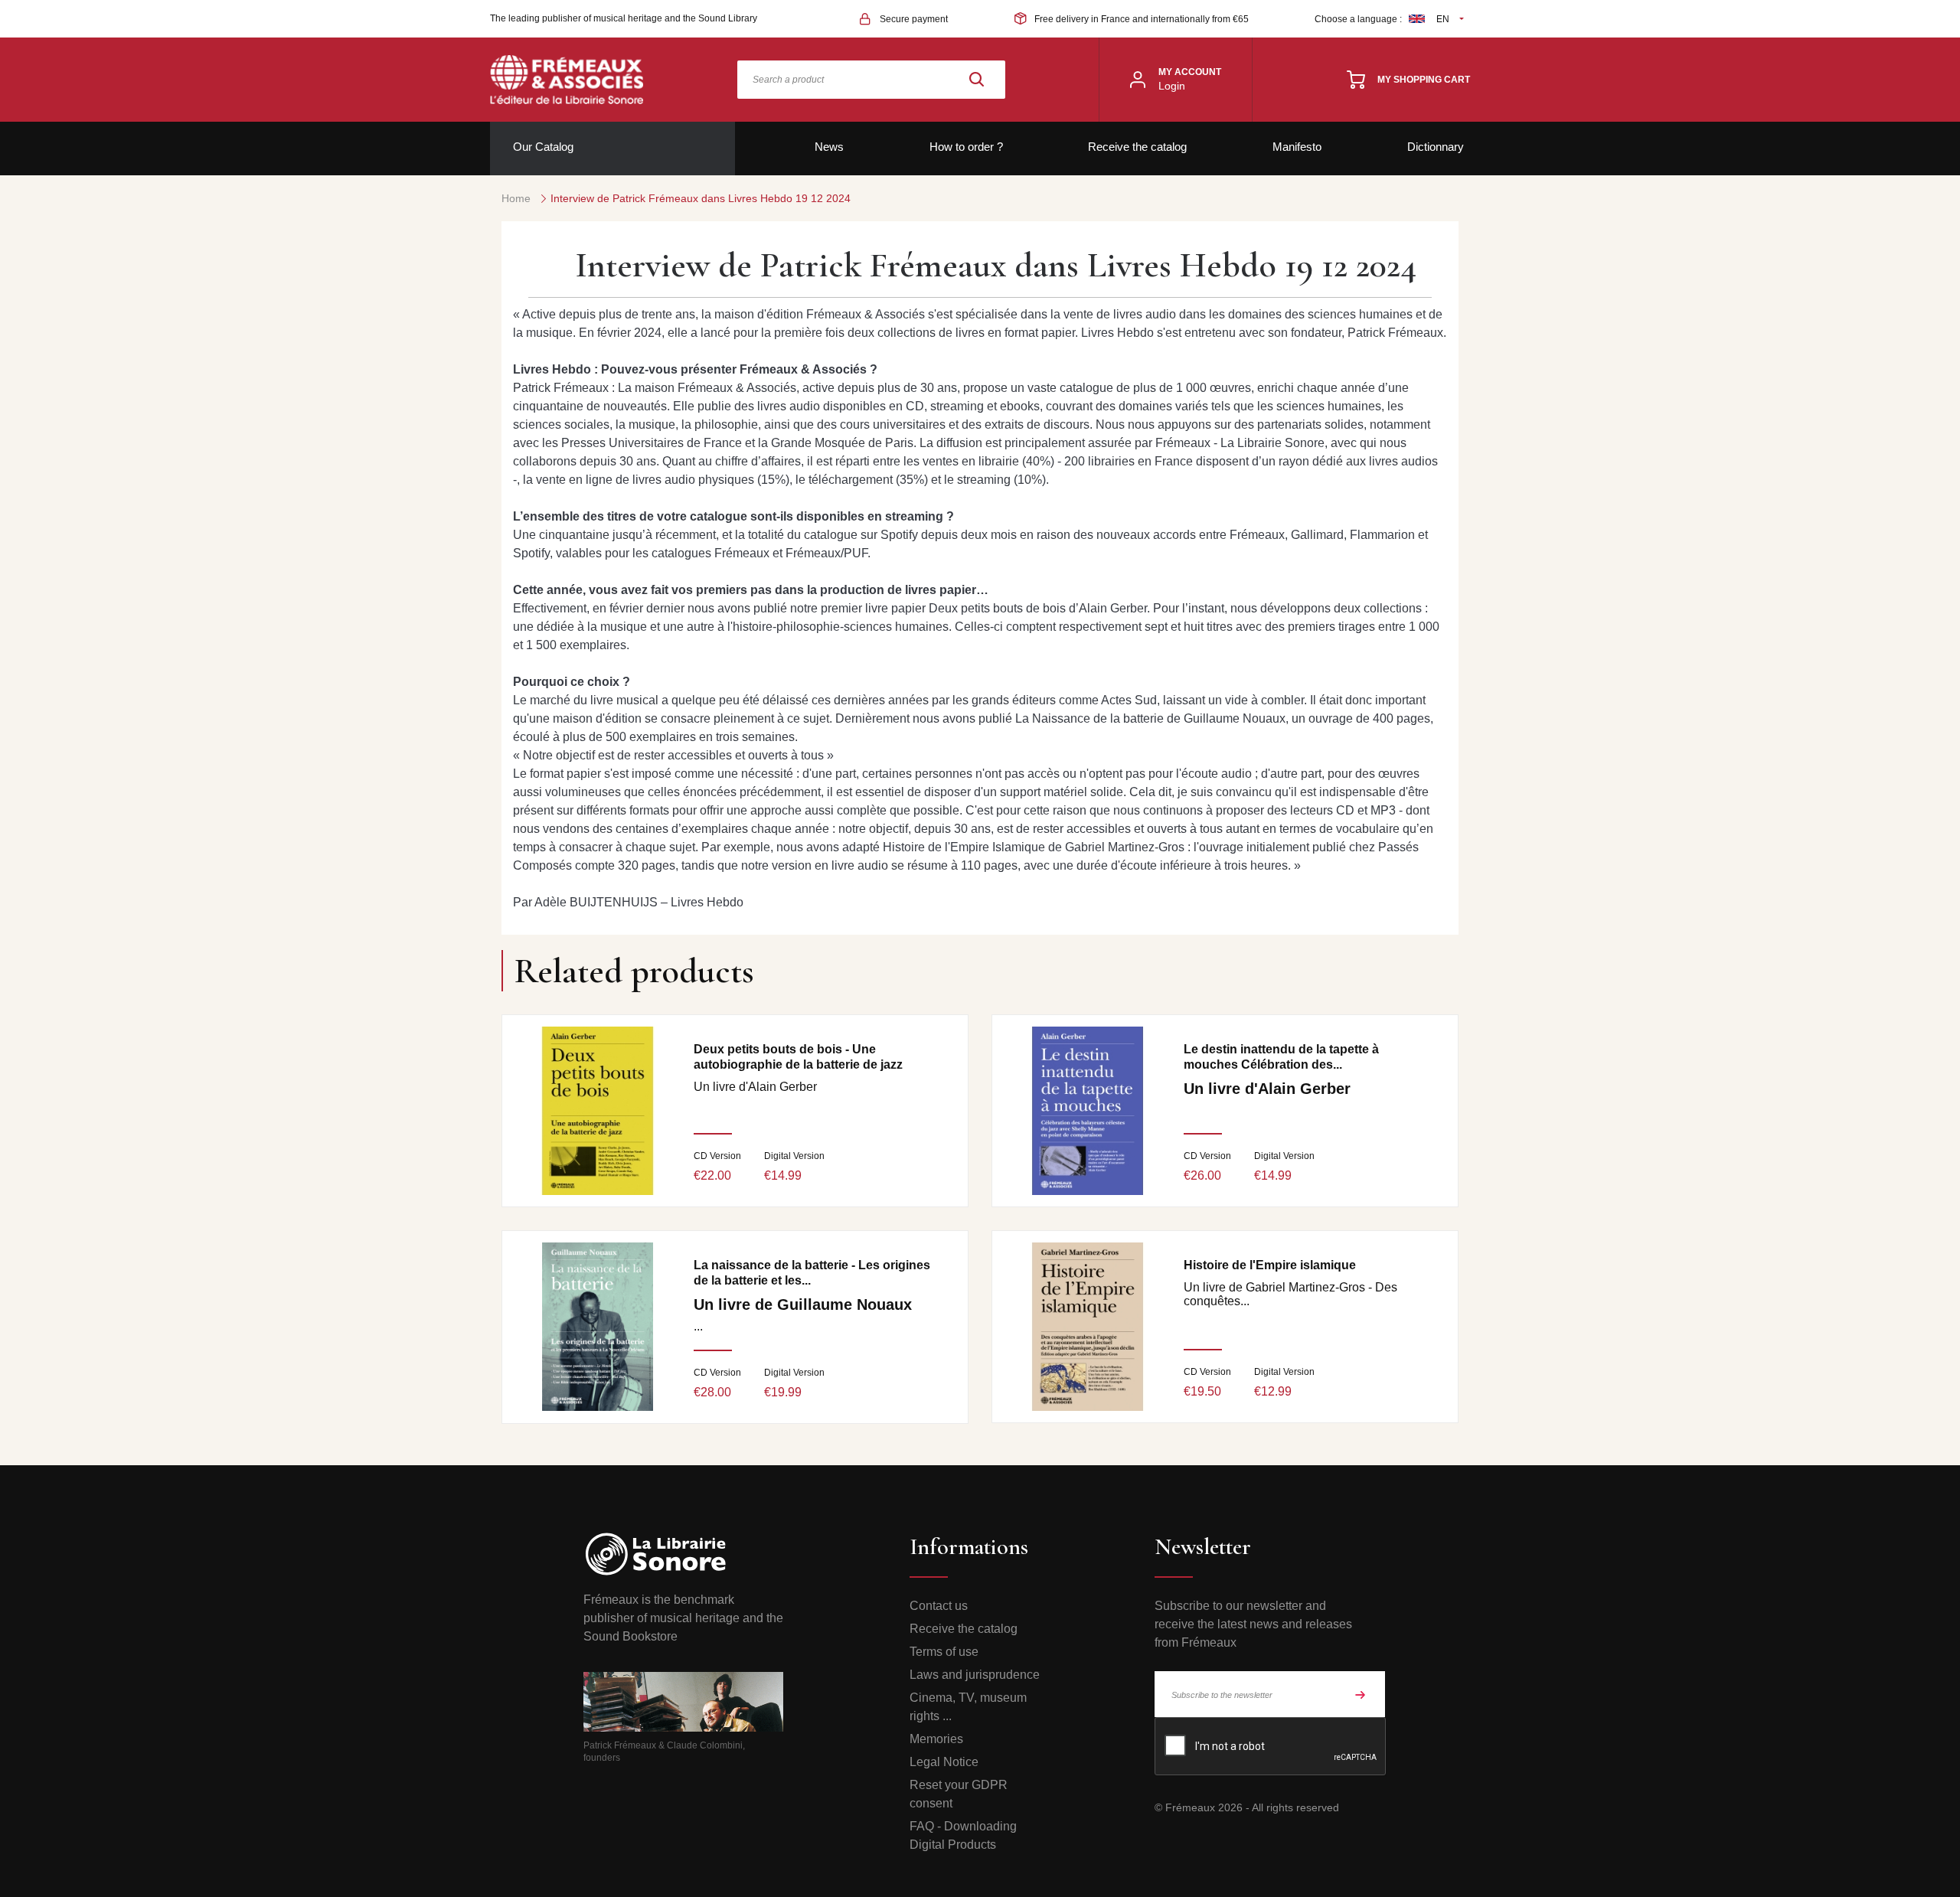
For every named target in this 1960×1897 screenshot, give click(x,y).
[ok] (1361, 1694)
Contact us (939, 1606)
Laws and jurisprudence (975, 1675)
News (829, 147)
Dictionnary (1436, 147)
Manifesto (1297, 147)
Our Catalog (543, 147)
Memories (936, 1739)
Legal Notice (944, 1762)
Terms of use (944, 1652)
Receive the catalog (1137, 147)
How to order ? (966, 147)
